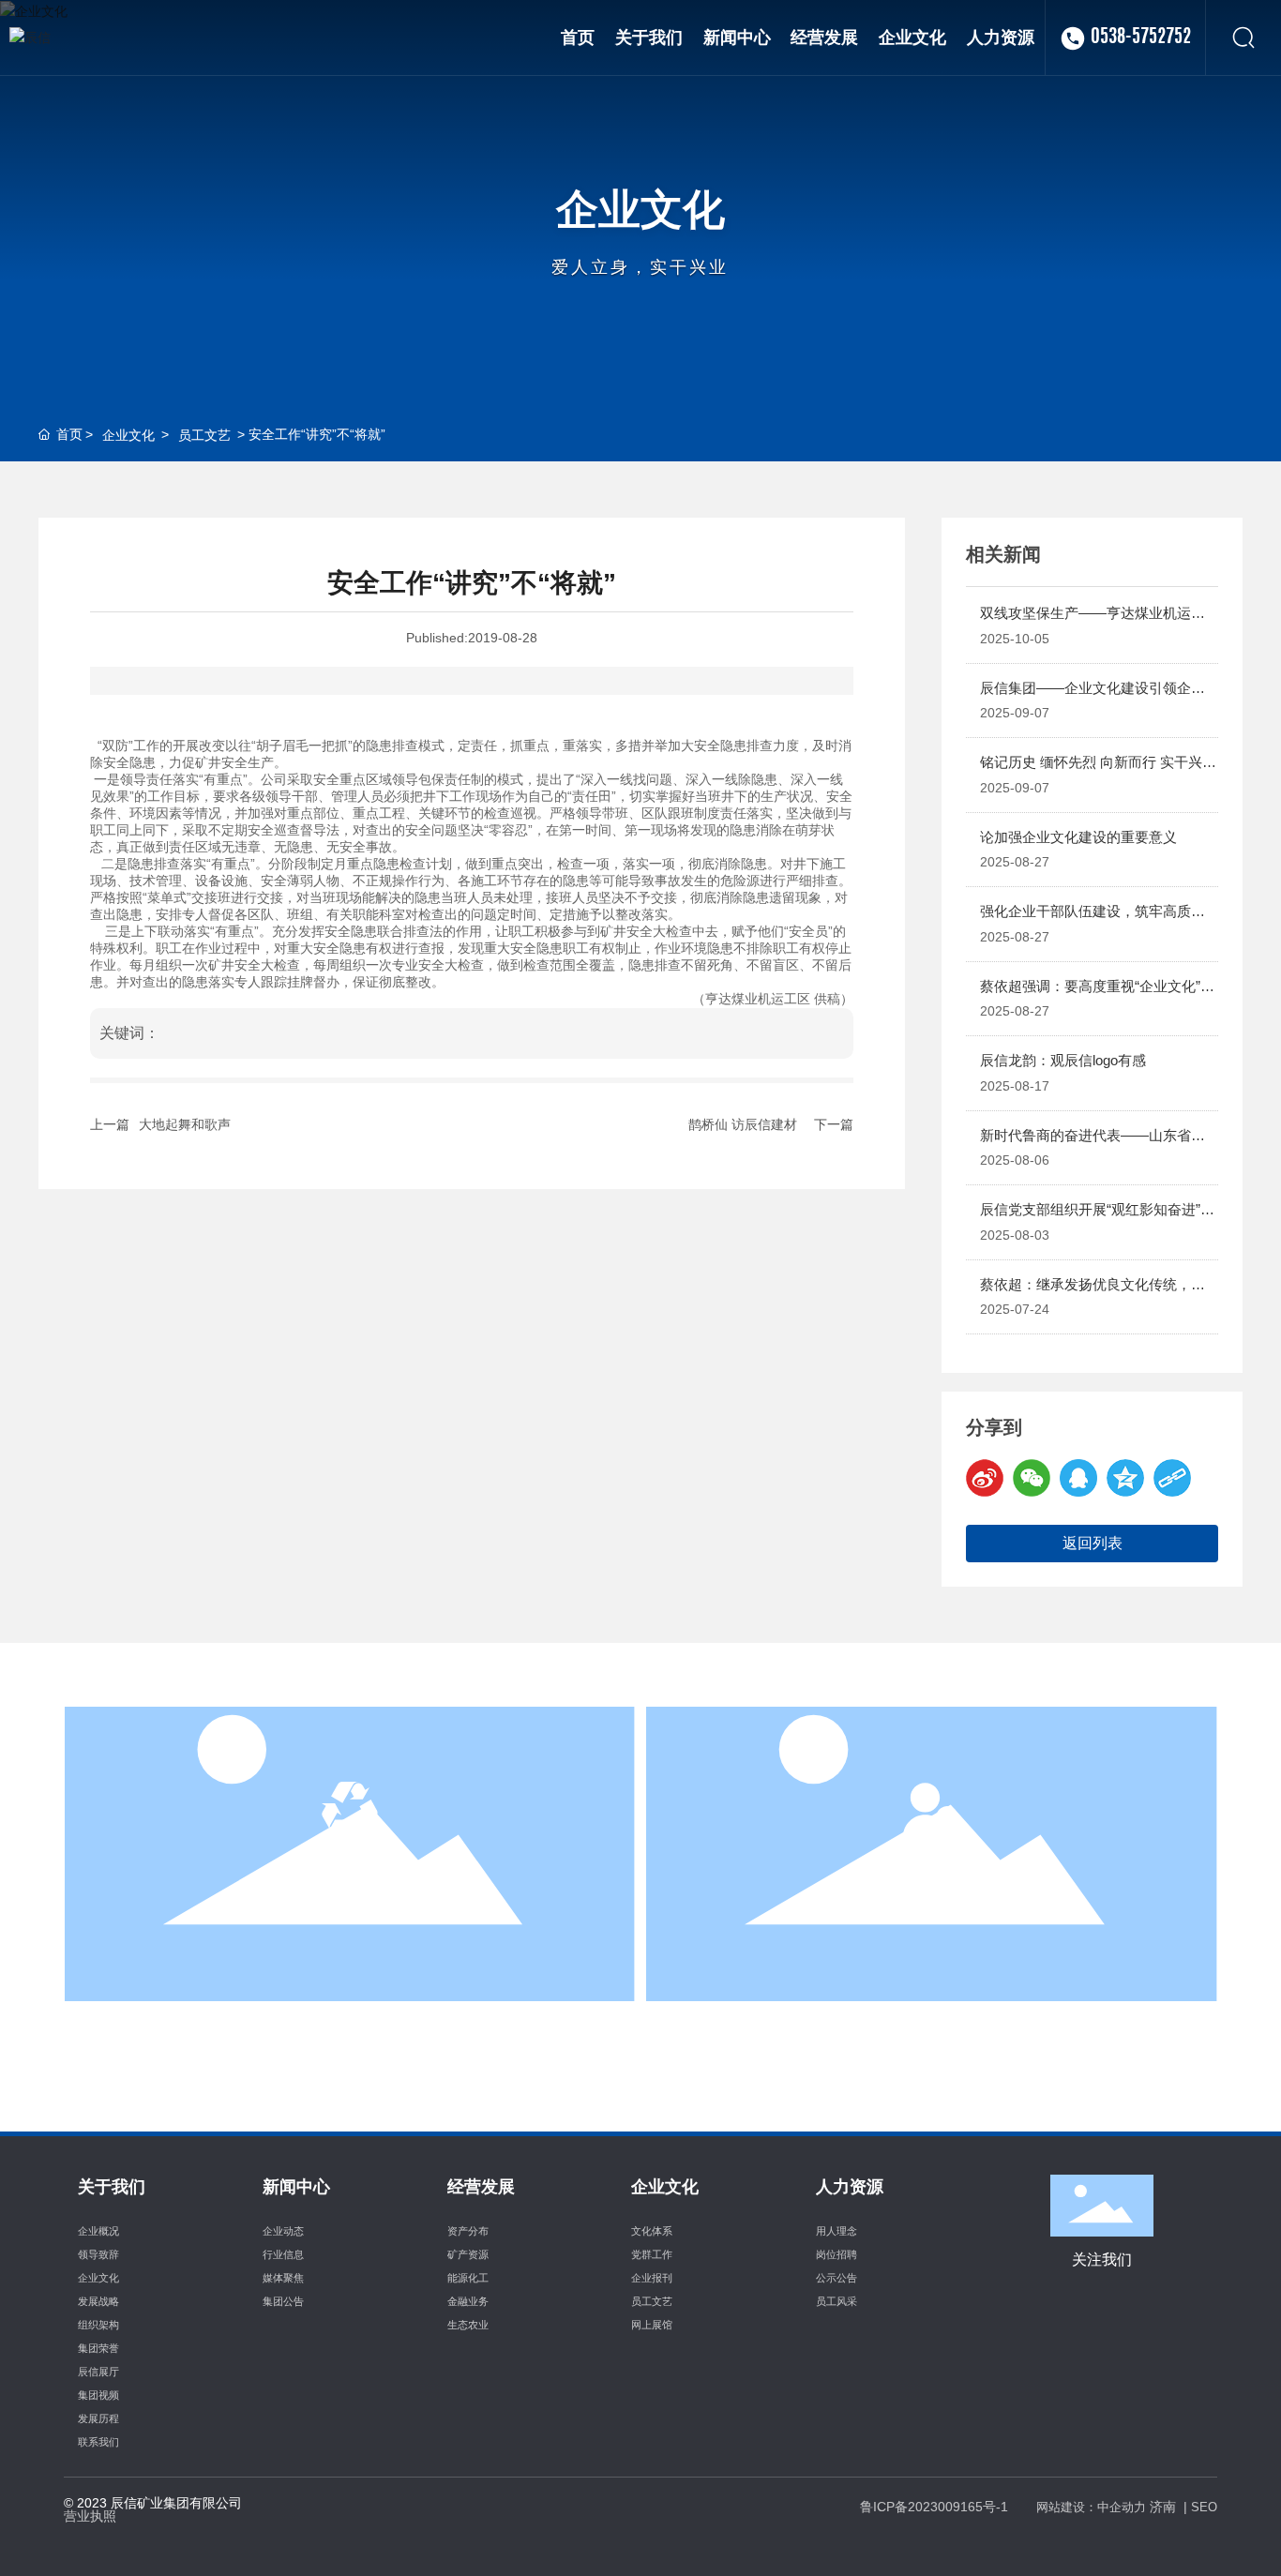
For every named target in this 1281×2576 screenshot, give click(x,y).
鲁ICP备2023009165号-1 (934, 2507)
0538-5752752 (1141, 38)
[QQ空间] (1125, 1478)
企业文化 (640, 210)
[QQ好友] (1078, 1478)
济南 (1163, 2507)
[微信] (1032, 1478)
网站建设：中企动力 (1091, 2507)
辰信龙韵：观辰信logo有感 (1063, 1060)
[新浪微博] (985, 1478)
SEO (1204, 2507)
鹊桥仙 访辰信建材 (743, 1124)
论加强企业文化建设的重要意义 (1078, 837)
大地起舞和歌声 (185, 1124)
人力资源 (931, 1887)
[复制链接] (1172, 1478)
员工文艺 (204, 435)
